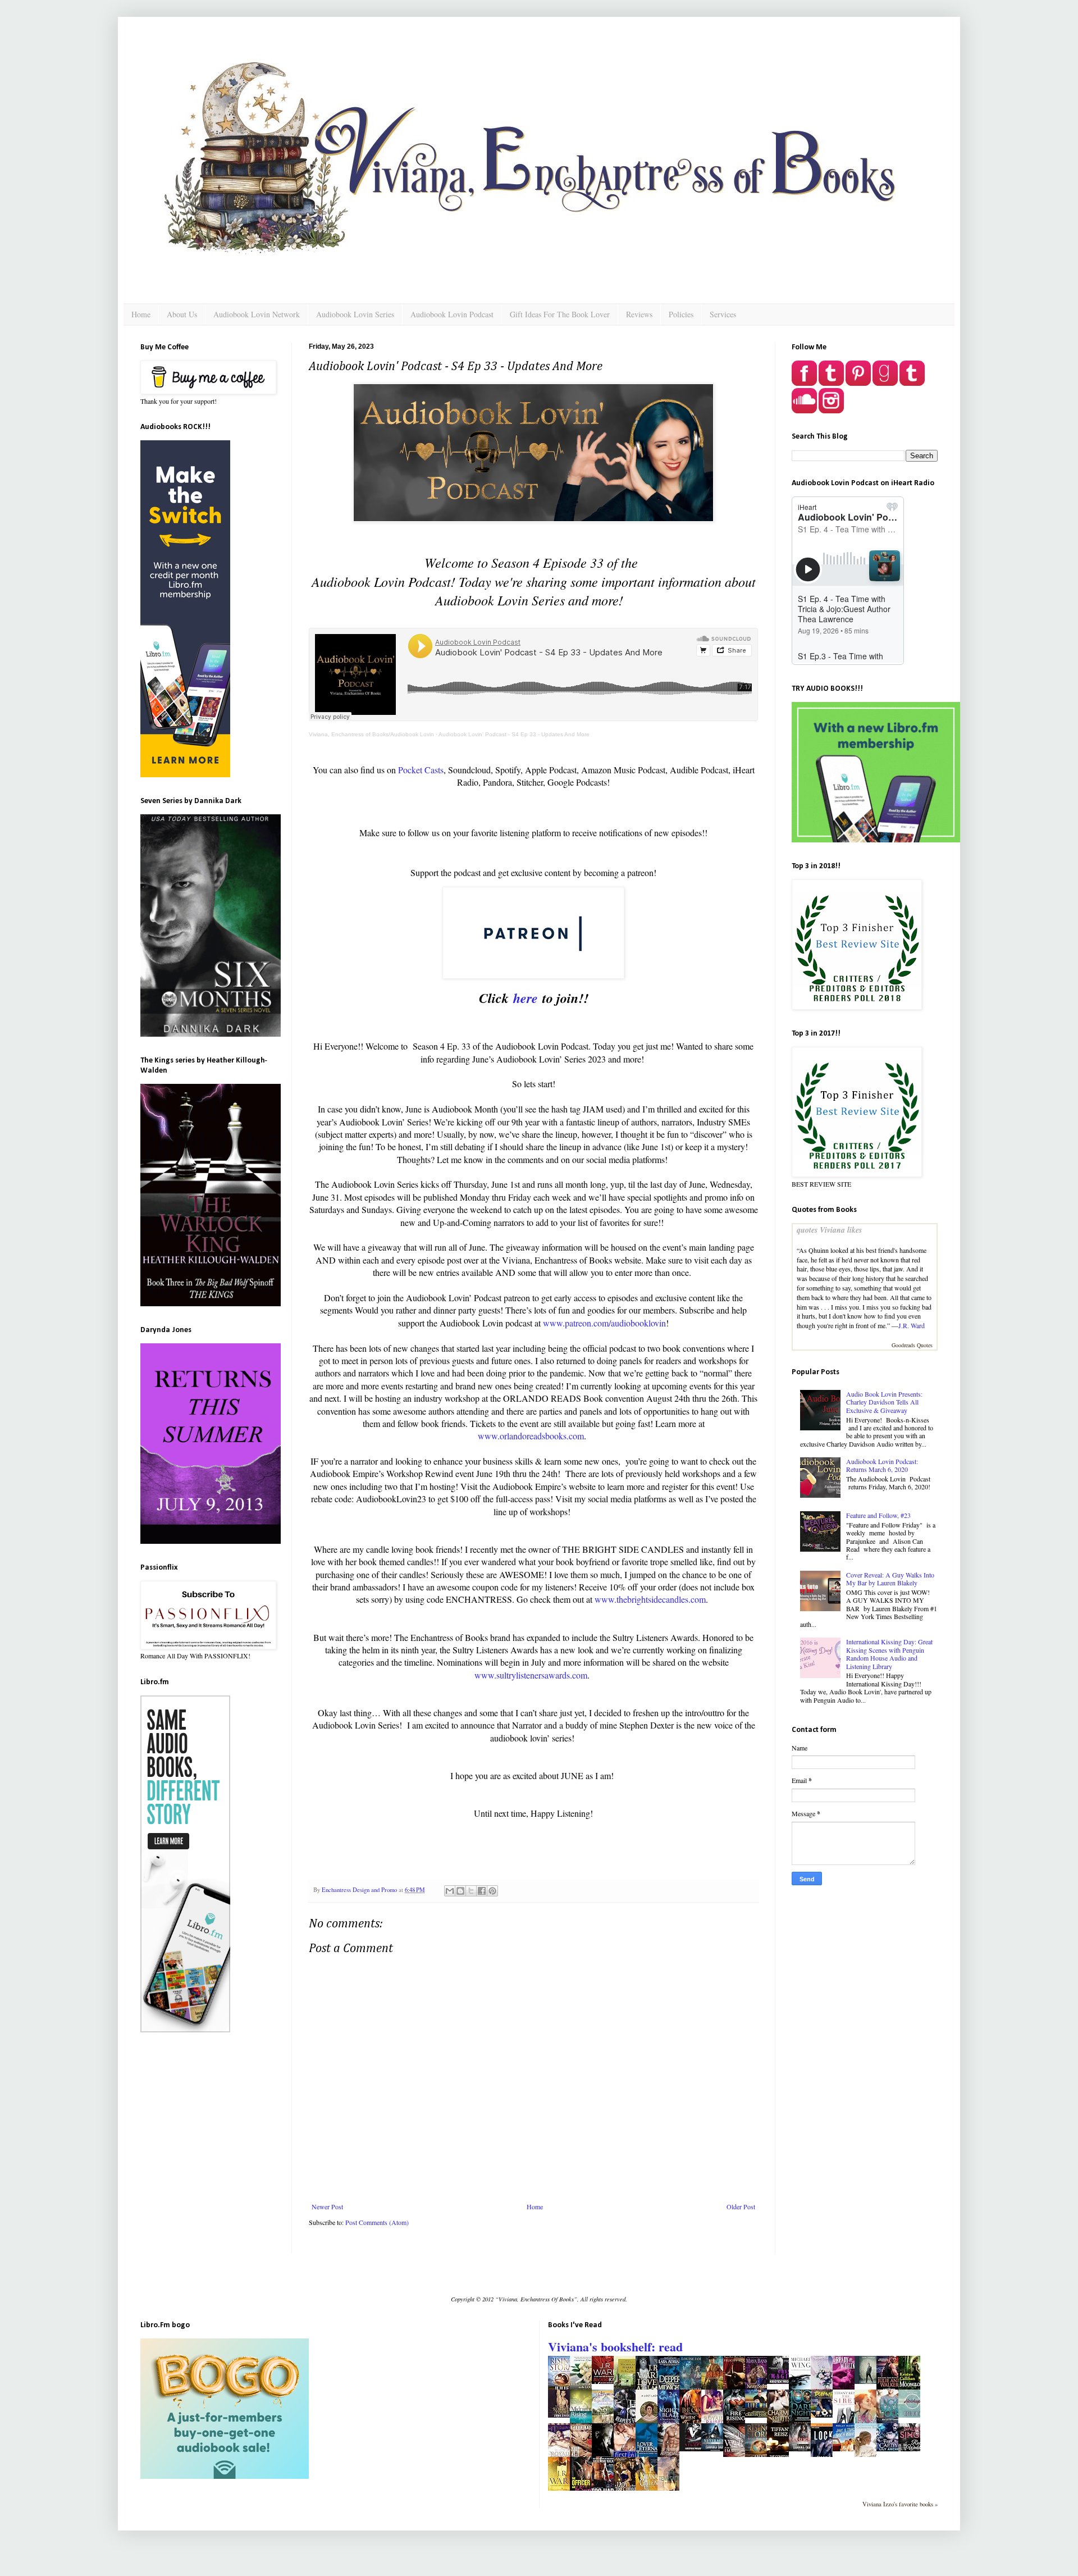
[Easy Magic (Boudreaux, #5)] (781, 2381)
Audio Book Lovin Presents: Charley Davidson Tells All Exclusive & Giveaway (884, 1402)
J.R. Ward (912, 1325)
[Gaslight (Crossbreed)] (803, 2449)
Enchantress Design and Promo (360, 1890)
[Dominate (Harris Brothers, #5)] (825, 2415)
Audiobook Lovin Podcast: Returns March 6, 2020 (882, 1465)
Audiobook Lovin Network (257, 314)
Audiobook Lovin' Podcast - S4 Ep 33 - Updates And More (514, 734)
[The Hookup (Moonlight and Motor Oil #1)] (912, 2415)
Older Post (741, 2206)
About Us (182, 314)
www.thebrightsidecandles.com (650, 1599)
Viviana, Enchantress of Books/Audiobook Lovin (371, 734)
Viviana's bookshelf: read (615, 2347)
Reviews (639, 314)
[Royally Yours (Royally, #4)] (562, 2415)
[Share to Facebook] (482, 1891)
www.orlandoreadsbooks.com (531, 1436)
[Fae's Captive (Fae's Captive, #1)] (890, 2449)
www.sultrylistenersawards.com (531, 1675)
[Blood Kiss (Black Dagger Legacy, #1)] (606, 2381)
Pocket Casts (421, 770)
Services (723, 314)
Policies (681, 314)
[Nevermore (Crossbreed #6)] (715, 2449)
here (528, 998)
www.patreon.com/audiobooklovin (604, 1323)
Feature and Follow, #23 (878, 1515)
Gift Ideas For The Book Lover (560, 314)
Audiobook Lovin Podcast (452, 314)
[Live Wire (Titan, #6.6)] (759, 2415)
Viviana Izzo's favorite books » (900, 2504)
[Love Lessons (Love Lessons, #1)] (869, 2381)
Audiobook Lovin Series (355, 314)
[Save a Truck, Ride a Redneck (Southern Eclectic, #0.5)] (847, 2449)
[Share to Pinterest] (492, 1891)
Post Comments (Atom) (377, 2222)
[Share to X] (471, 1891)
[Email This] (450, 1891)
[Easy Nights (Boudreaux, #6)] (693, 2449)
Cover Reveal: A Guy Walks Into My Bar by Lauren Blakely (890, 1579)
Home (141, 314)
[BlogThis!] (460, 1891)
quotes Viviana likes (829, 1230)
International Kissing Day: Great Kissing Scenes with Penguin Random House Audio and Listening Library (889, 1654)
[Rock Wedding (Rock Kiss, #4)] (912, 2449)
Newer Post (327, 2206)
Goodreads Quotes (912, 1345)
